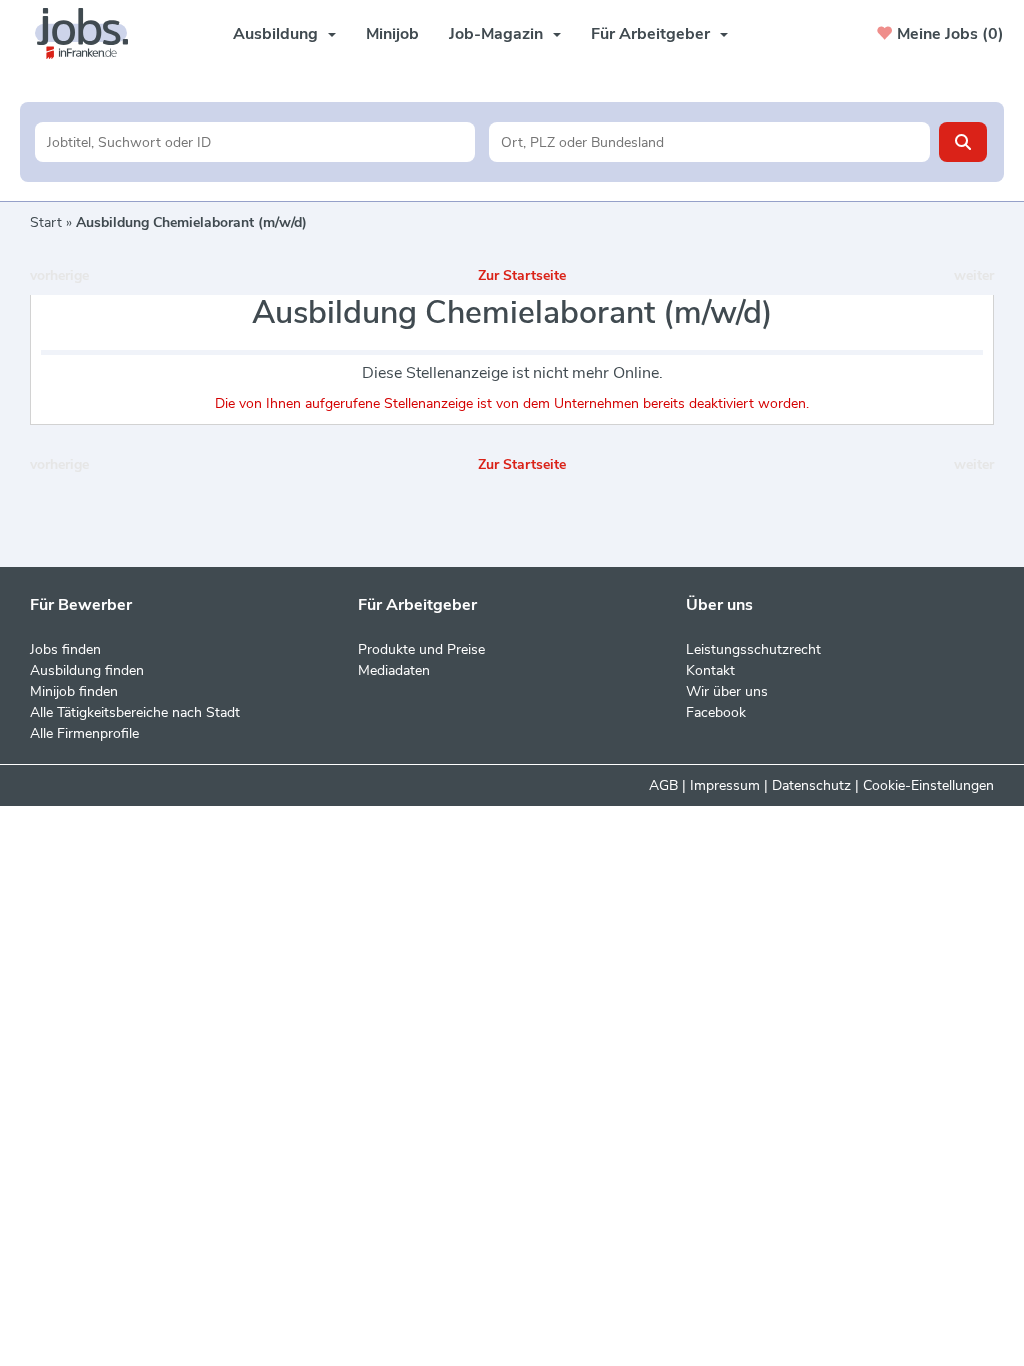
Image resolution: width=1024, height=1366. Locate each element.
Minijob (392, 34)
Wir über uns (727, 691)
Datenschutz (811, 785)
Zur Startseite (522, 275)
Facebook (716, 712)
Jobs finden (65, 649)
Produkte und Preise (421, 649)
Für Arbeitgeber (650, 34)
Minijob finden (74, 691)
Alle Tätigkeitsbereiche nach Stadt (135, 712)
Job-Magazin (496, 34)
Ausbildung (275, 34)
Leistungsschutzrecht (753, 649)
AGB (663, 785)
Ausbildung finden (87, 670)
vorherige (59, 275)
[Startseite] (89, 33)
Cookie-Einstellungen (928, 785)
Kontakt (710, 670)
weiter (974, 275)
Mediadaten (394, 670)
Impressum (725, 785)
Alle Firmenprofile (84, 733)
